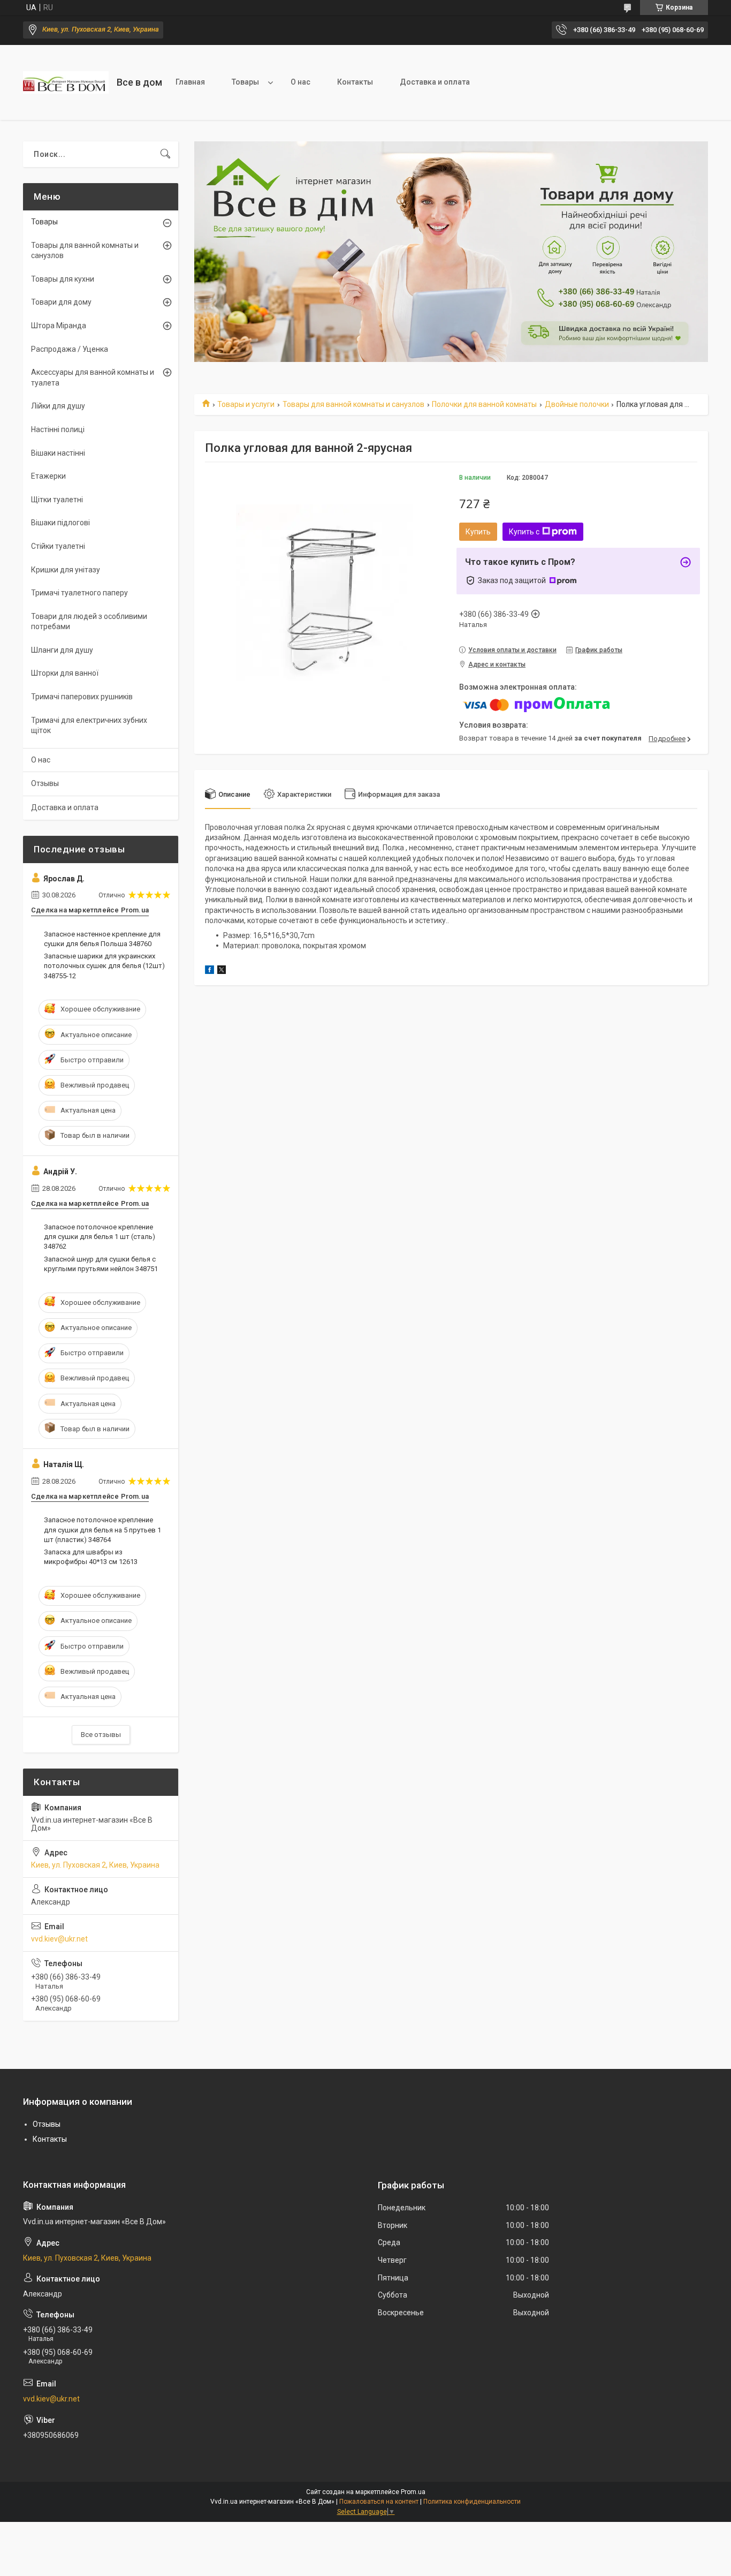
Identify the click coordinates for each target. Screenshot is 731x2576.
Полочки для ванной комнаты (484, 404)
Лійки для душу (58, 406)
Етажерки (48, 476)
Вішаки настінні (58, 453)
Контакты (355, 82)
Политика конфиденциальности (472, 2502)
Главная (190, 82)
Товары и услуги (246, 404)
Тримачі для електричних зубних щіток (89, 726)
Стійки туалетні (58, 546)
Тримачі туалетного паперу (79, 593)
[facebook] (210, 971)
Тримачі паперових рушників (82, 697)
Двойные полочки (577, 404)
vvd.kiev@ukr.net (59, 1939)
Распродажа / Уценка (70, 349)
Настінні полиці (58, 429)
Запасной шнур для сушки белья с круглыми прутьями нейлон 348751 (101, 1264)
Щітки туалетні (57, 500)
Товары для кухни (63, 279)
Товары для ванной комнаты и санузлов (353, 404)
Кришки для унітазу (66, 570)
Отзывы (45, 783)
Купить (478, 532)
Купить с (524, 532)
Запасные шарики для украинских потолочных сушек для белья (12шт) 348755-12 (104, 966)
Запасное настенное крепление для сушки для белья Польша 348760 (102, 939)
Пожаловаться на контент (379, 2502)
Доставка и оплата (435, 82)
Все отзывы (101, 1735)
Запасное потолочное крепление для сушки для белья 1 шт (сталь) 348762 (100, 1237)
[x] (222, 971)
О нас (300, 82)
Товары (245, 82)
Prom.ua (413, 2492)
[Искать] (165, 154)
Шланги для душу (62, 650)
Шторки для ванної (65, 673)
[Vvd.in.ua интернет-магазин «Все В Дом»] (66, 82)
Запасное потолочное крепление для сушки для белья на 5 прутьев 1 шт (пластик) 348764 (102, 1529)
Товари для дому (61, 302)
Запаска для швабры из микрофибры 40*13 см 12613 (91, 1557)
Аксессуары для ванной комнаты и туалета (93, 377)
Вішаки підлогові (60, 523)
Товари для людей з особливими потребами (89, 622)
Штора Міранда (59, 326)
